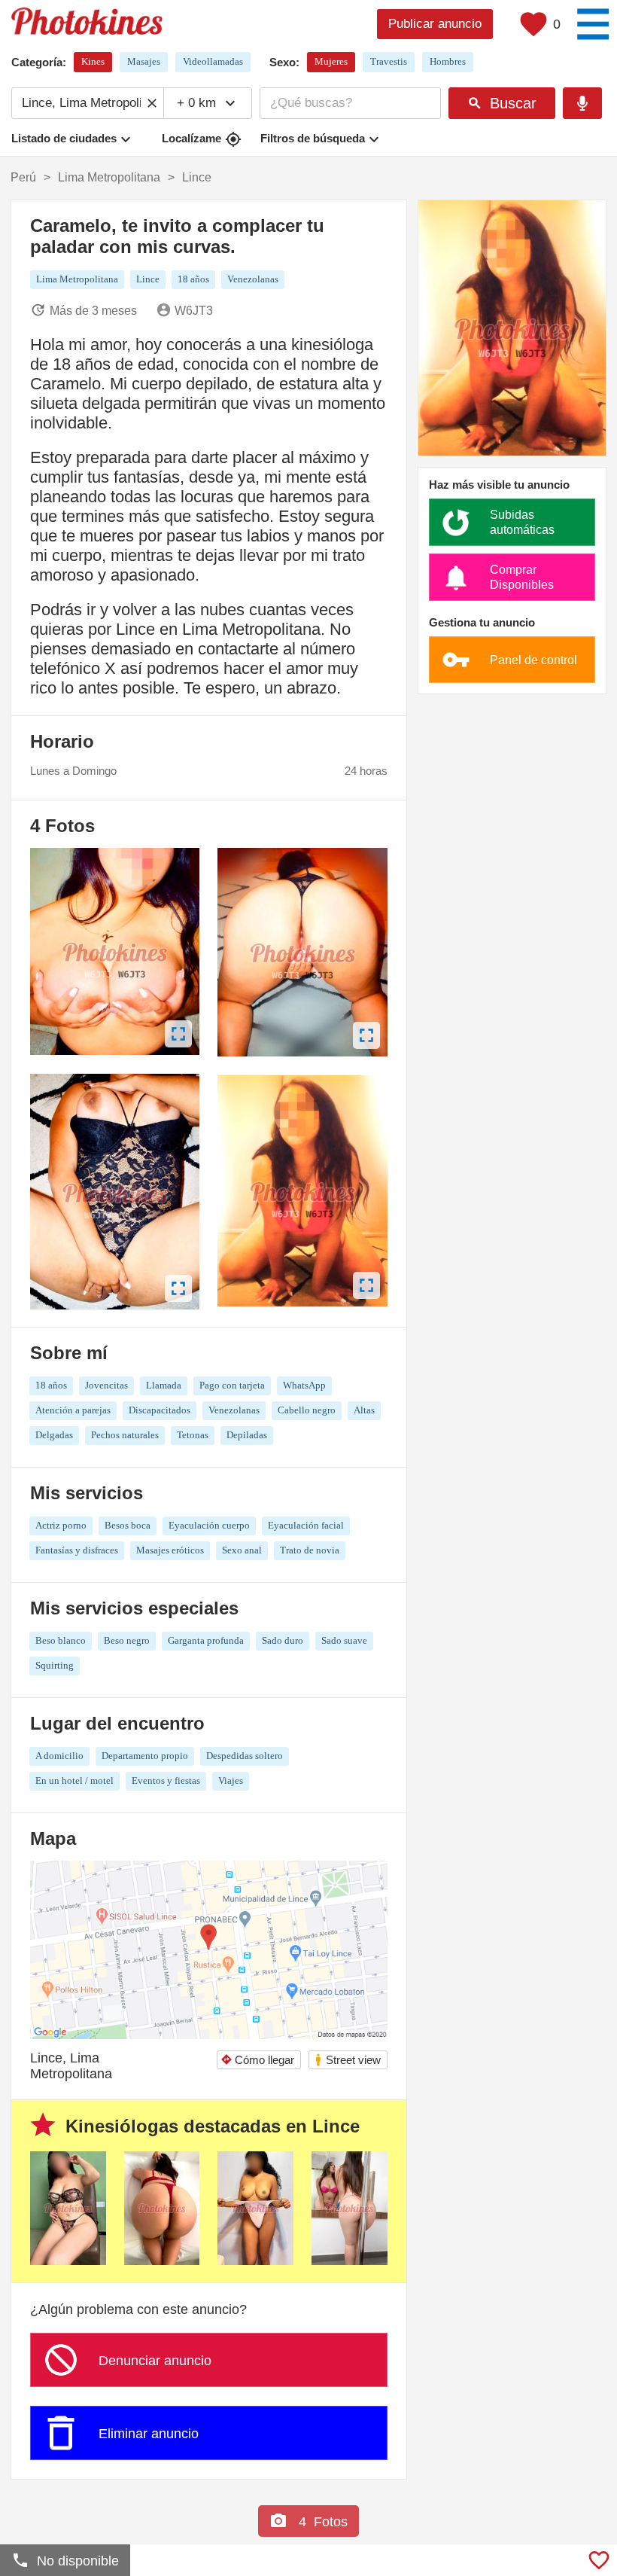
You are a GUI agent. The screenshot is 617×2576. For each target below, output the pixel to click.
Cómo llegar (257, 2060)
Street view (347, 2060)
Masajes (144, 61)
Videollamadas (213, 61)
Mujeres (331, 61)
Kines (93, 61)
